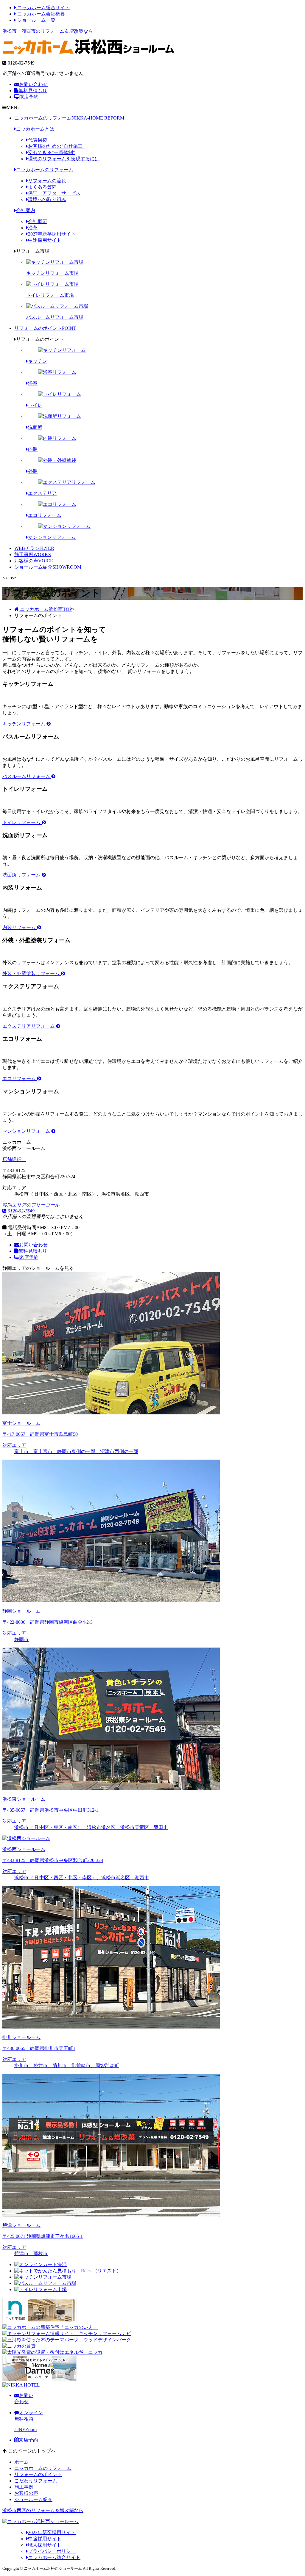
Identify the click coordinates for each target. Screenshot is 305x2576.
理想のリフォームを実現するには (64, 159)
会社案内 (26, 210)
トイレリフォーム (22, 822)
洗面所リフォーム (22, 875)
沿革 (33, 228)
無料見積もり (33, 91)
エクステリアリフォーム (29, 1026)
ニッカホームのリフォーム (69, 118)
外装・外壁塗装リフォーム (32, 974)
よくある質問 (42, 187)
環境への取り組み (47, 199)
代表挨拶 (38, 140)
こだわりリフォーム (36, 2481)
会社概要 (38, 221)
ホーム (21, 2462)
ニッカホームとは (35, 129)
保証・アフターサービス (54, 193)
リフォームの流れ (47, 181)
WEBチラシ (34, 548)
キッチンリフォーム (24, 724)
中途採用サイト (45, 240)
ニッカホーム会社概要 (41, 14)
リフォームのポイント (45, 328)
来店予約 (29, 97)
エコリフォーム (20, 1078)
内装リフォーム (20, 927)
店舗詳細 (13, 1159)
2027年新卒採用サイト (52, 234)
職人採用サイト (45, 2545)
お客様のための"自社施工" (56, 146)
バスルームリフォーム (27, 776)
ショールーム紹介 (48, 567)
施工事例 (33, 554)
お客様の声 (34, 561)
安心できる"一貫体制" (52, 152)
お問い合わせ (33, 84)
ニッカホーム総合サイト (43, 8)
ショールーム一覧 (36, 20)
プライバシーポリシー (52, 2551)
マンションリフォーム (27, 1131)
